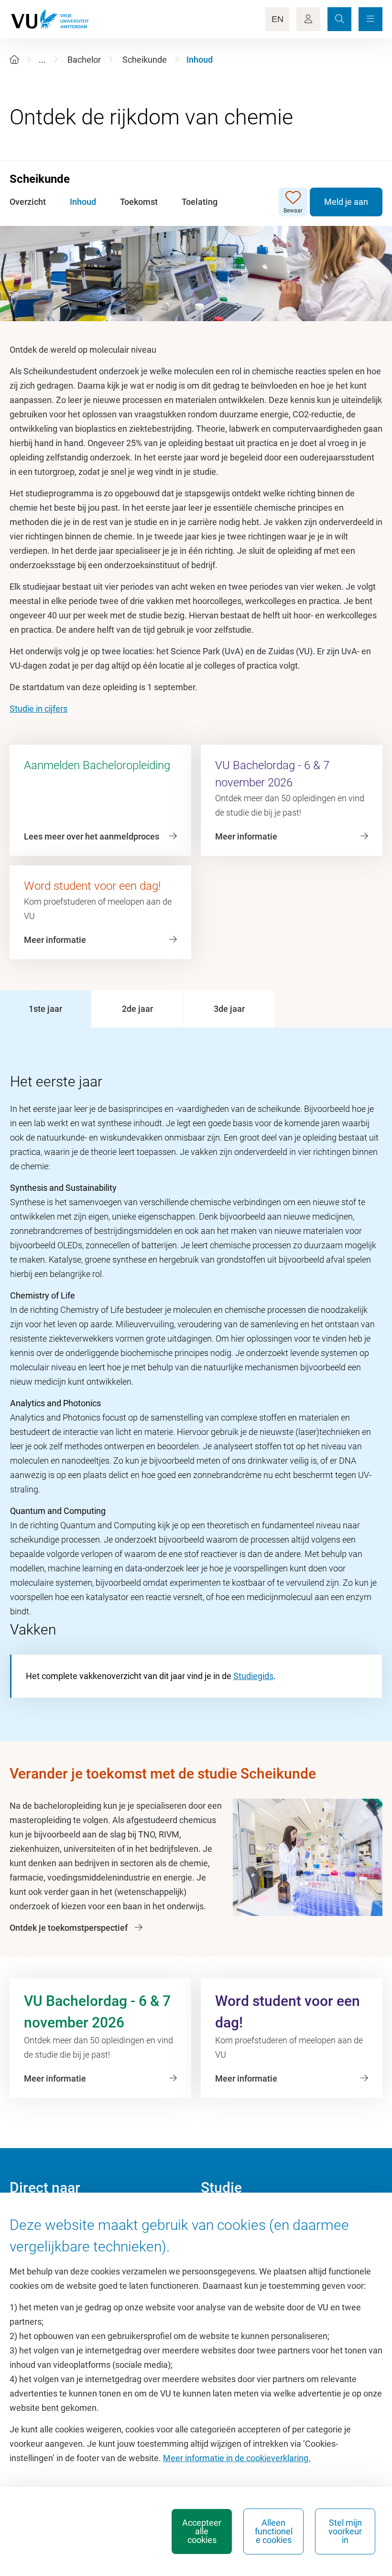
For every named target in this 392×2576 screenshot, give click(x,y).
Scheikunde (145, 60)
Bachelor (84, 60)
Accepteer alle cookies (202, 2531)
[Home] (14, 60)
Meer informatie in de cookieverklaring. (237, 2458)
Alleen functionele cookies (274, 2531)
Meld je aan (346, 202)
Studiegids (253, 1676)
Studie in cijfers (38, 709)
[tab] (45, 1009)
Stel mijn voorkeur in (345, 2531)
